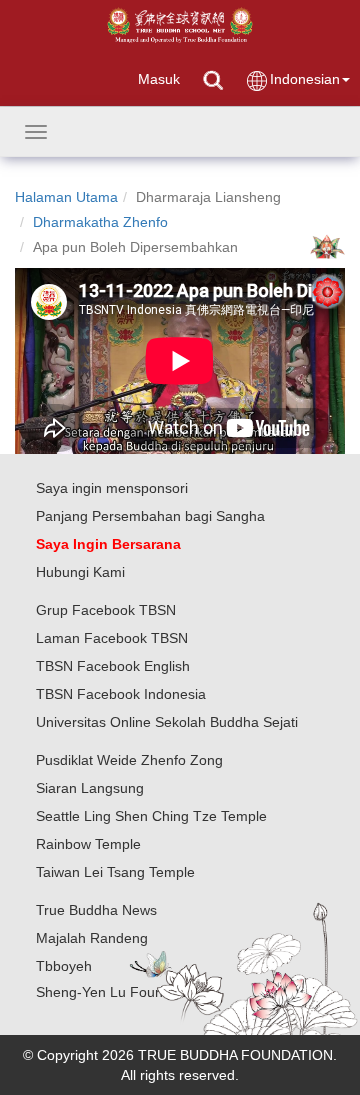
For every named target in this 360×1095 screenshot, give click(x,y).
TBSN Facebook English (113, 666)
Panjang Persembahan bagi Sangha (150, 516)
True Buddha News (96, 910)
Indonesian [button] (305, 79)
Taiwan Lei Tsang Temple (115, 872)
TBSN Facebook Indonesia (121, 694)
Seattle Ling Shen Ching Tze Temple (151, 816)
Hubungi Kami (80, 572)
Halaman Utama (66, 197)
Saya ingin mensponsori (112, 488)
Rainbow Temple (88, 844)
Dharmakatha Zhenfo (100, 222)
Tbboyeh (64, 966)
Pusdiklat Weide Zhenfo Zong (129, 760)
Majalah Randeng (92, 938)
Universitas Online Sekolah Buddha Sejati (167, 722)
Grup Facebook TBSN (106, 610)
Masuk (159, 79)
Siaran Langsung (90, 788)
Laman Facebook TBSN (112, 638)
